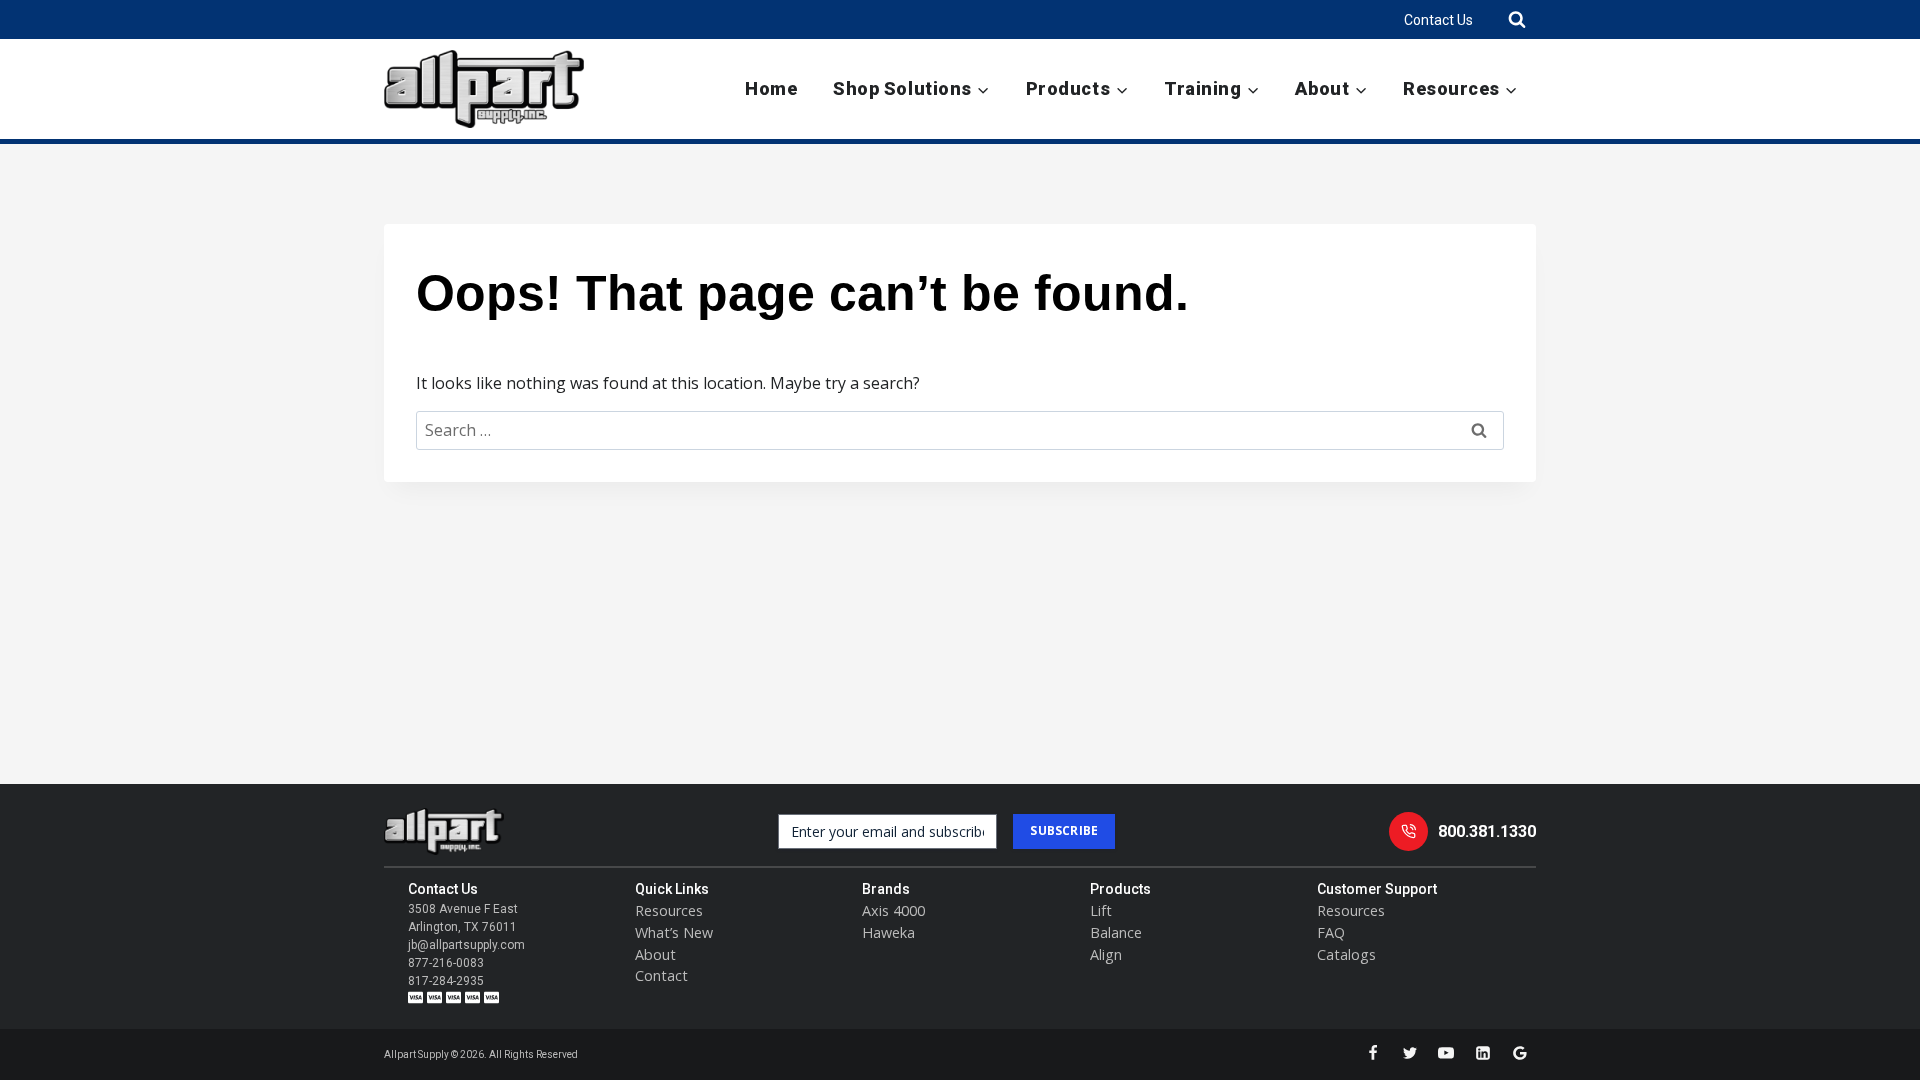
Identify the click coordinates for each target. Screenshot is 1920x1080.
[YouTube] (1446, 1053)
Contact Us (1438, 20)
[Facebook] (1373, 1053)
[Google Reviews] (1520, 1053)
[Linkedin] (1483, 1053)
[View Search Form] (1516, 19)
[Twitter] (1410, 1053)
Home (771, 88)
